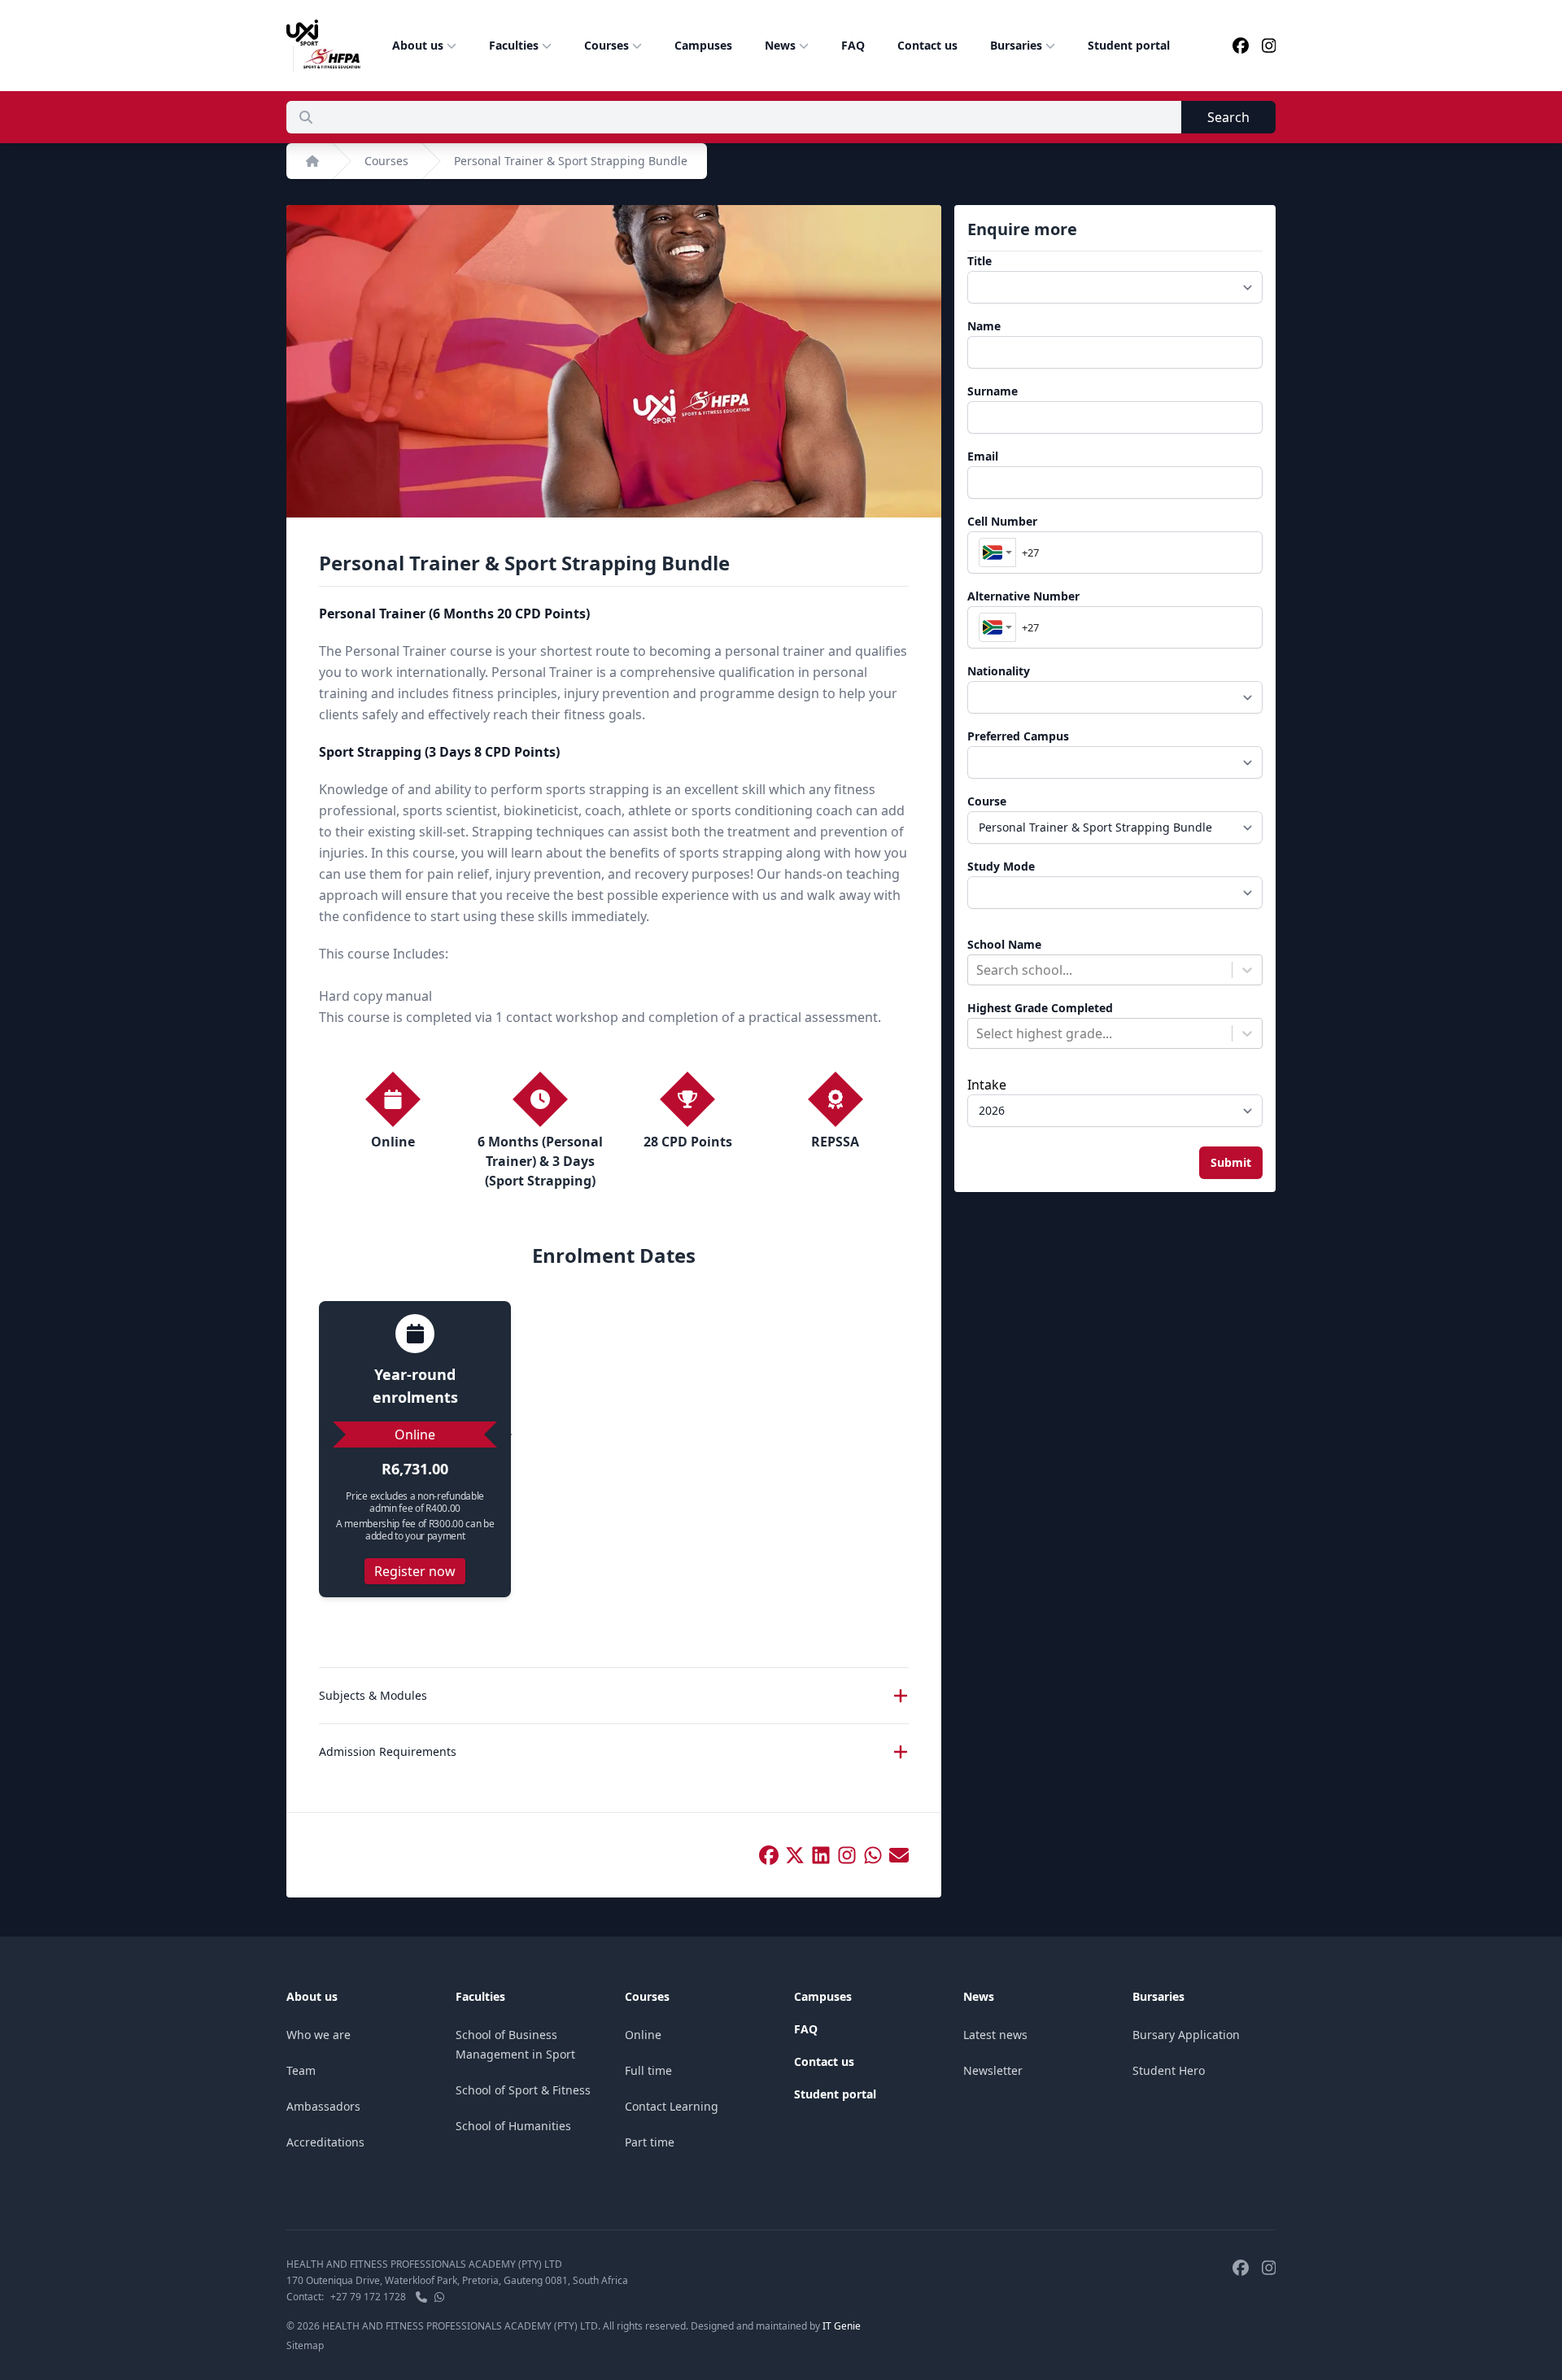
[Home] (312, 161)
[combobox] (997, 552)
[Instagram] (1269, 46)
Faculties (514, 45)
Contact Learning (672, 2106)
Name (984, 326)
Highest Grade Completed (1040, 1008)
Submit (1231, 1162)
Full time (648, 2070)
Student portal (1129, 45)
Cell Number (1002, 521)
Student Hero (1169, 2070)
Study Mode (1001, 866)
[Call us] (421, 2297)
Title (980, 261)
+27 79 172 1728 (368, 2297)
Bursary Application (1186, 2035)
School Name (1004, 944)
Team (301, 2070)
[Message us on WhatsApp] (439, 2297)
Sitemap (305, 2345)
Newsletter (993, 2070)
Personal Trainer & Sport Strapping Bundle (571, 161)
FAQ (853, 45)
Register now (415, 1571)
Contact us (927, 45)
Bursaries (1016, 45)
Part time (650, 2142)
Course (987, 801)
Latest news (995, 2035)
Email (983, 456)
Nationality (999, 671)
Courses (606, 45)
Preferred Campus (1018, 736)
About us (418, 45)
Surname (993, 391)
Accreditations (325, 2142)
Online (643, 2035)
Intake (987, 1085)
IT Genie (842, 2326)
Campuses (703, 45)
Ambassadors (323, 2106)
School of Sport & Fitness (523, 2090)
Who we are (319, 2035)
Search (1228, 117)
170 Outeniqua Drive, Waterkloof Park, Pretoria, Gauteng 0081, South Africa (457, 2280)
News (780, 45)
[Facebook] (1241, 46)
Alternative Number (1023, 596)
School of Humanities (513, 2126)
